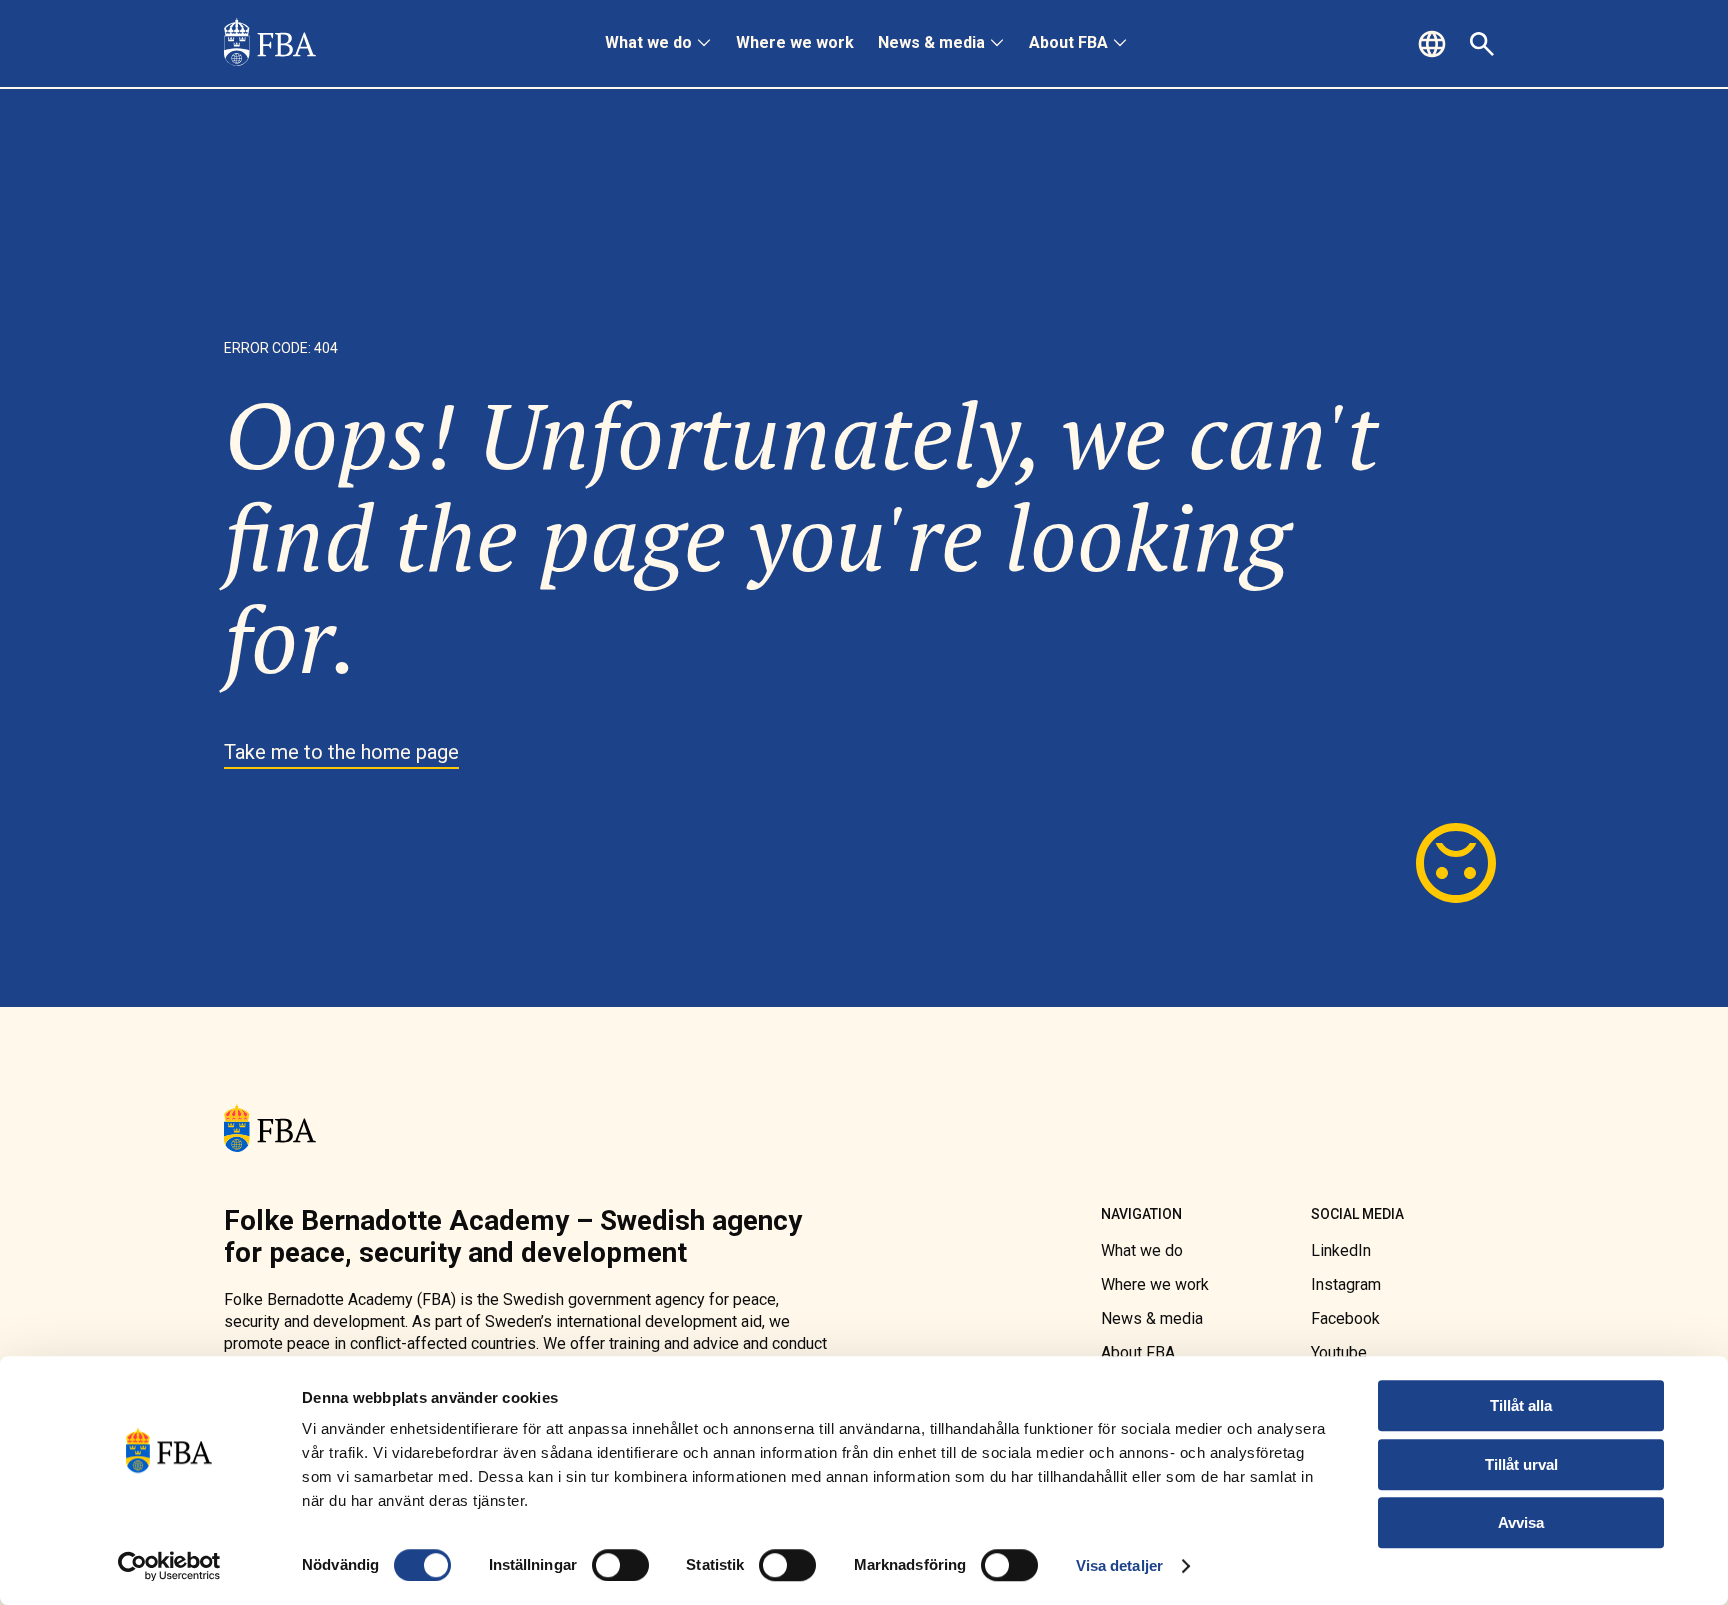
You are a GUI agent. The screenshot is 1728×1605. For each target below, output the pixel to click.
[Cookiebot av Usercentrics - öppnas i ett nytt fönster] (169, 1566)
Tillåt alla (1521, 1405)
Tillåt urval (1521, 1464)
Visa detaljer (1119, 1565)
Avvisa (1521, 1522)
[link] (270, 44)
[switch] (620, 1565)
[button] (1435, 44)
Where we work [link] (795, 42)
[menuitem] (658, 44)
